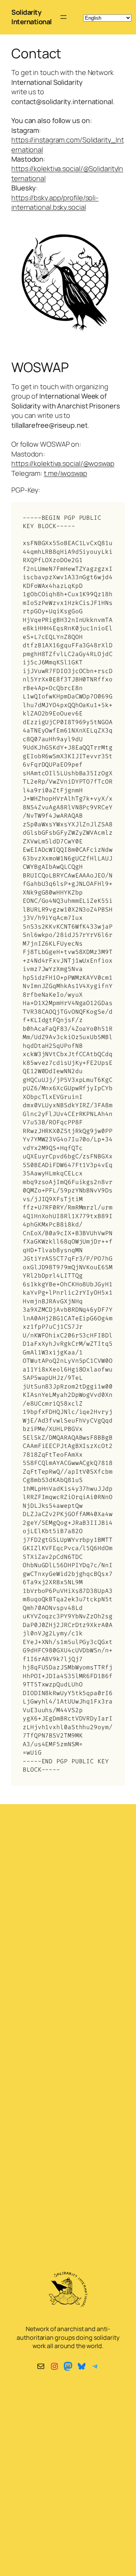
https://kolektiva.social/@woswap (63, 463)
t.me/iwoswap (66, 473)
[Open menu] (63, 17)
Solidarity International (32, 17)
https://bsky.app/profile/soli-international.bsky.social (55, 202)
